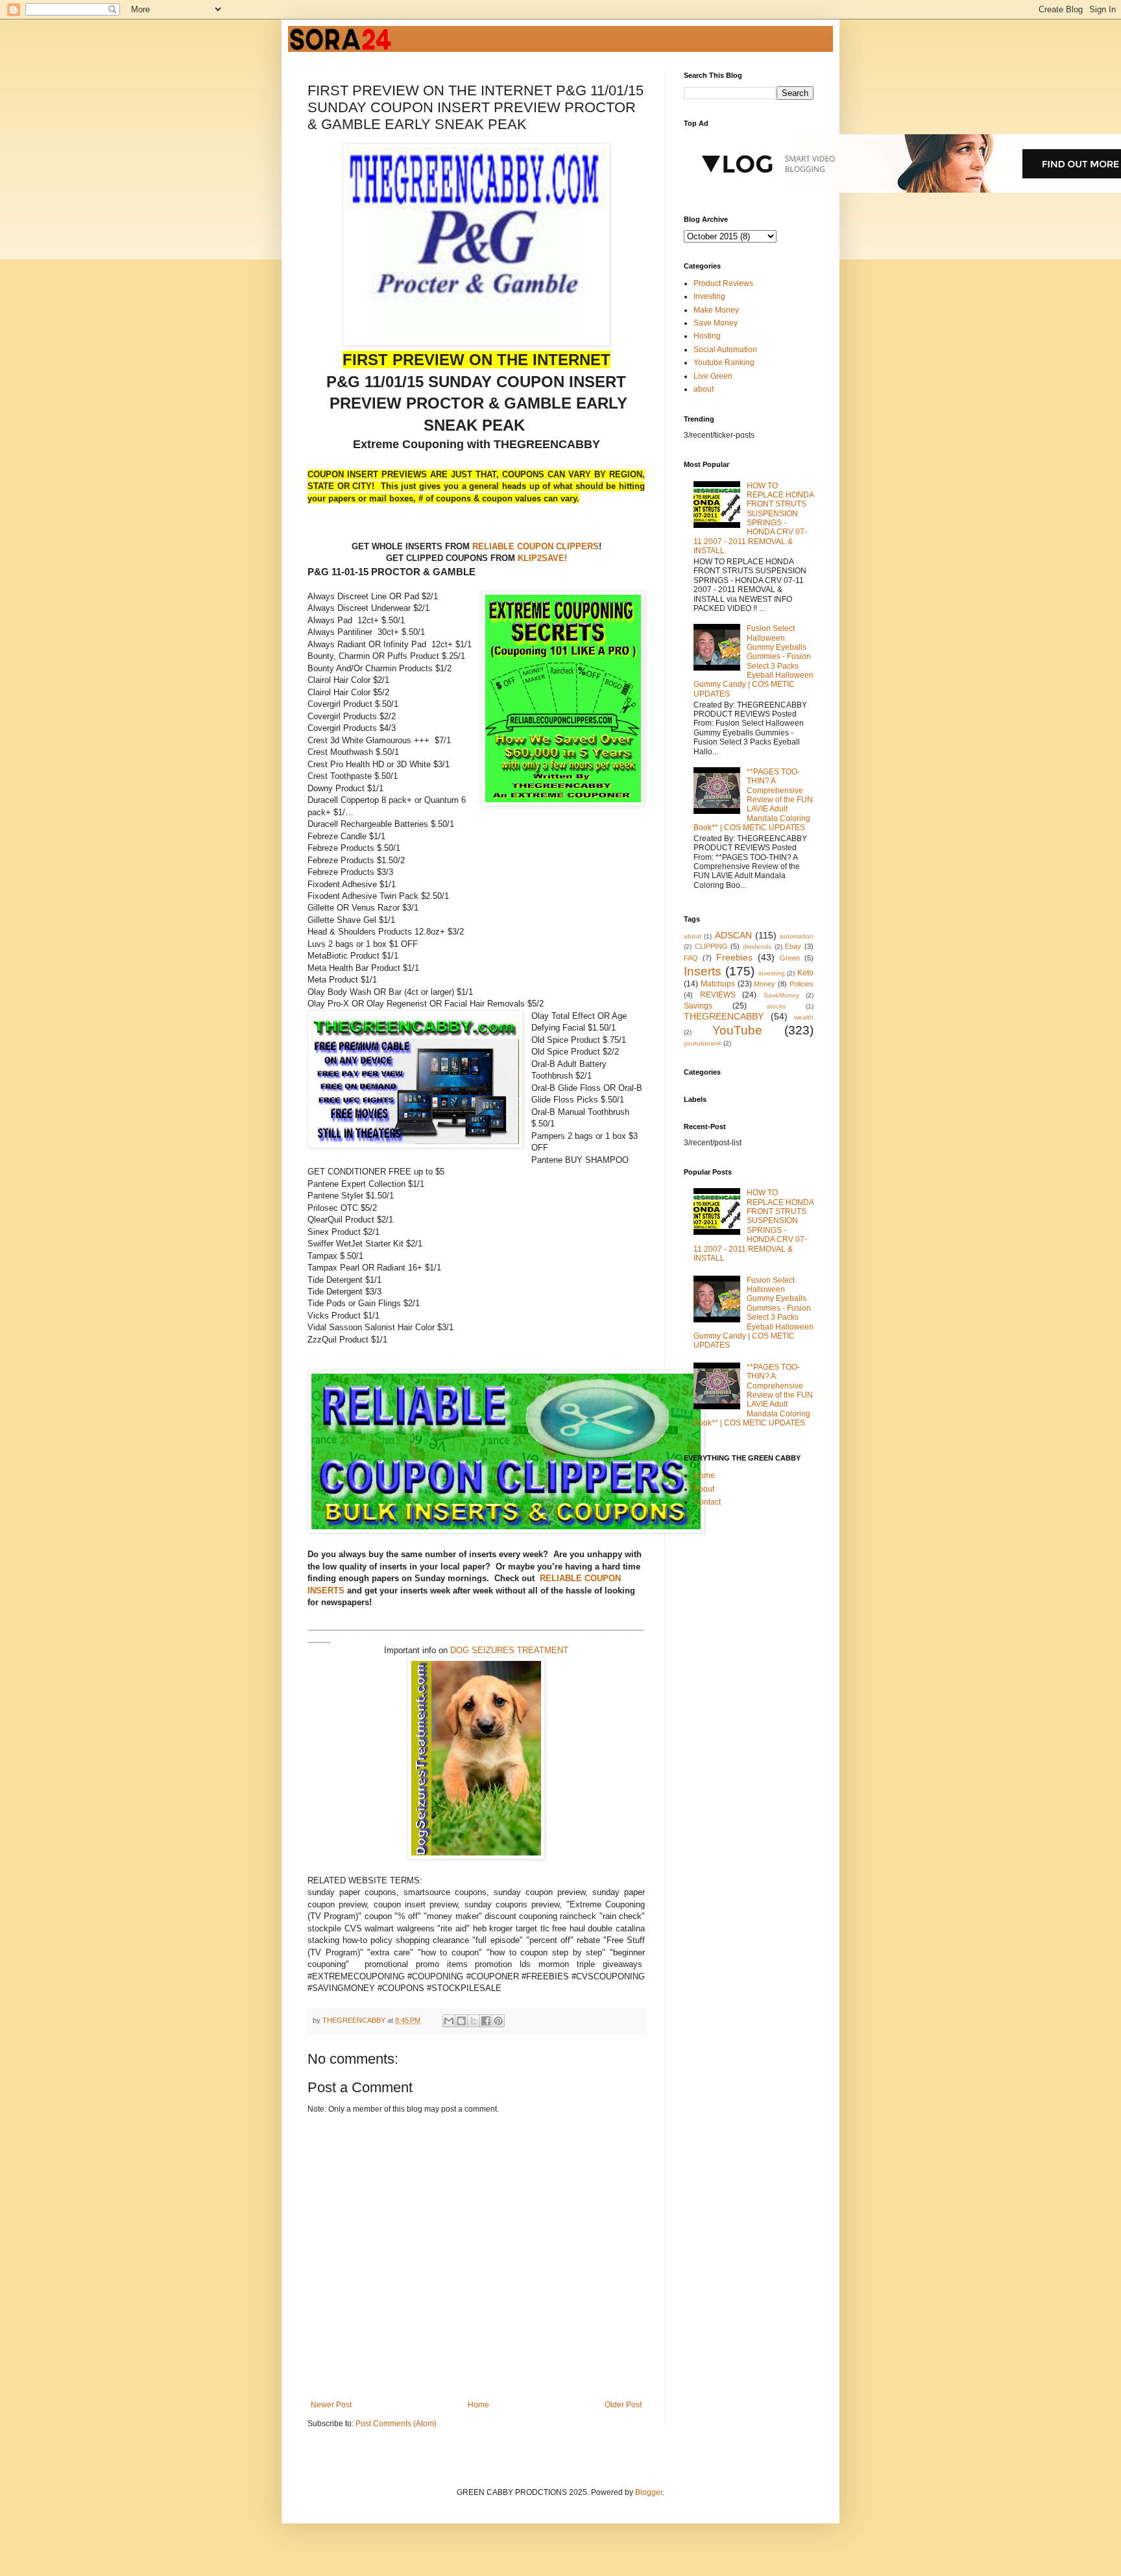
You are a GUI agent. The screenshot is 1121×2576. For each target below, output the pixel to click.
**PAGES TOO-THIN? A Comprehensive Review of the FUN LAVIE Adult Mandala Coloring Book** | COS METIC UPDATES (753, 800)
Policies (802, 984)
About (704, 1489)
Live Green (713, 376)
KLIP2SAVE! (542, 558)
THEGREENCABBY (724, 1016)
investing (772, 973)
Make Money (716, 310)
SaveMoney (781, 995)
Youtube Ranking (724, 363)
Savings (698, 1006)
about (704, 389)
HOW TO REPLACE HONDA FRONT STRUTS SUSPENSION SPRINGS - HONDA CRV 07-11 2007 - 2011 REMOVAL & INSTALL (753, 519)
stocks (776, 1006)
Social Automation (725, 350)
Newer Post (331, 2405)
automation (797, 936)
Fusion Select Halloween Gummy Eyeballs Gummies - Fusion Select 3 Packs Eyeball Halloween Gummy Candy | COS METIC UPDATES (753, 661)
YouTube (737, 1030)
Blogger (649, 2492)
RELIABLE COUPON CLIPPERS (534, 546)
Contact (707, 1502)
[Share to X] (474, 2021)
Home (478, 2405)
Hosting (707, 336)
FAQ (691, 958)
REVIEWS (718, 995)
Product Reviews (723, 283)
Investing (709, 296)
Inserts (703, 971)
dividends (757, 947)
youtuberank (703, 1043)
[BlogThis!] (461, 2021)
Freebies (734, 957)
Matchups (718, 984)
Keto (805, 973)
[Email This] (449, 2021)
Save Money (716, 323)
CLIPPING (711, 946)
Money (765, 984)
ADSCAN (733, 935)
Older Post (623, 2405)
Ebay (793, 946)
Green (790, 958)
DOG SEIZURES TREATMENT (509, 1650)
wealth (804, 1017)
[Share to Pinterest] (498, 2021)
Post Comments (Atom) (396, 2424)
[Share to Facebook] (486, 2021)
